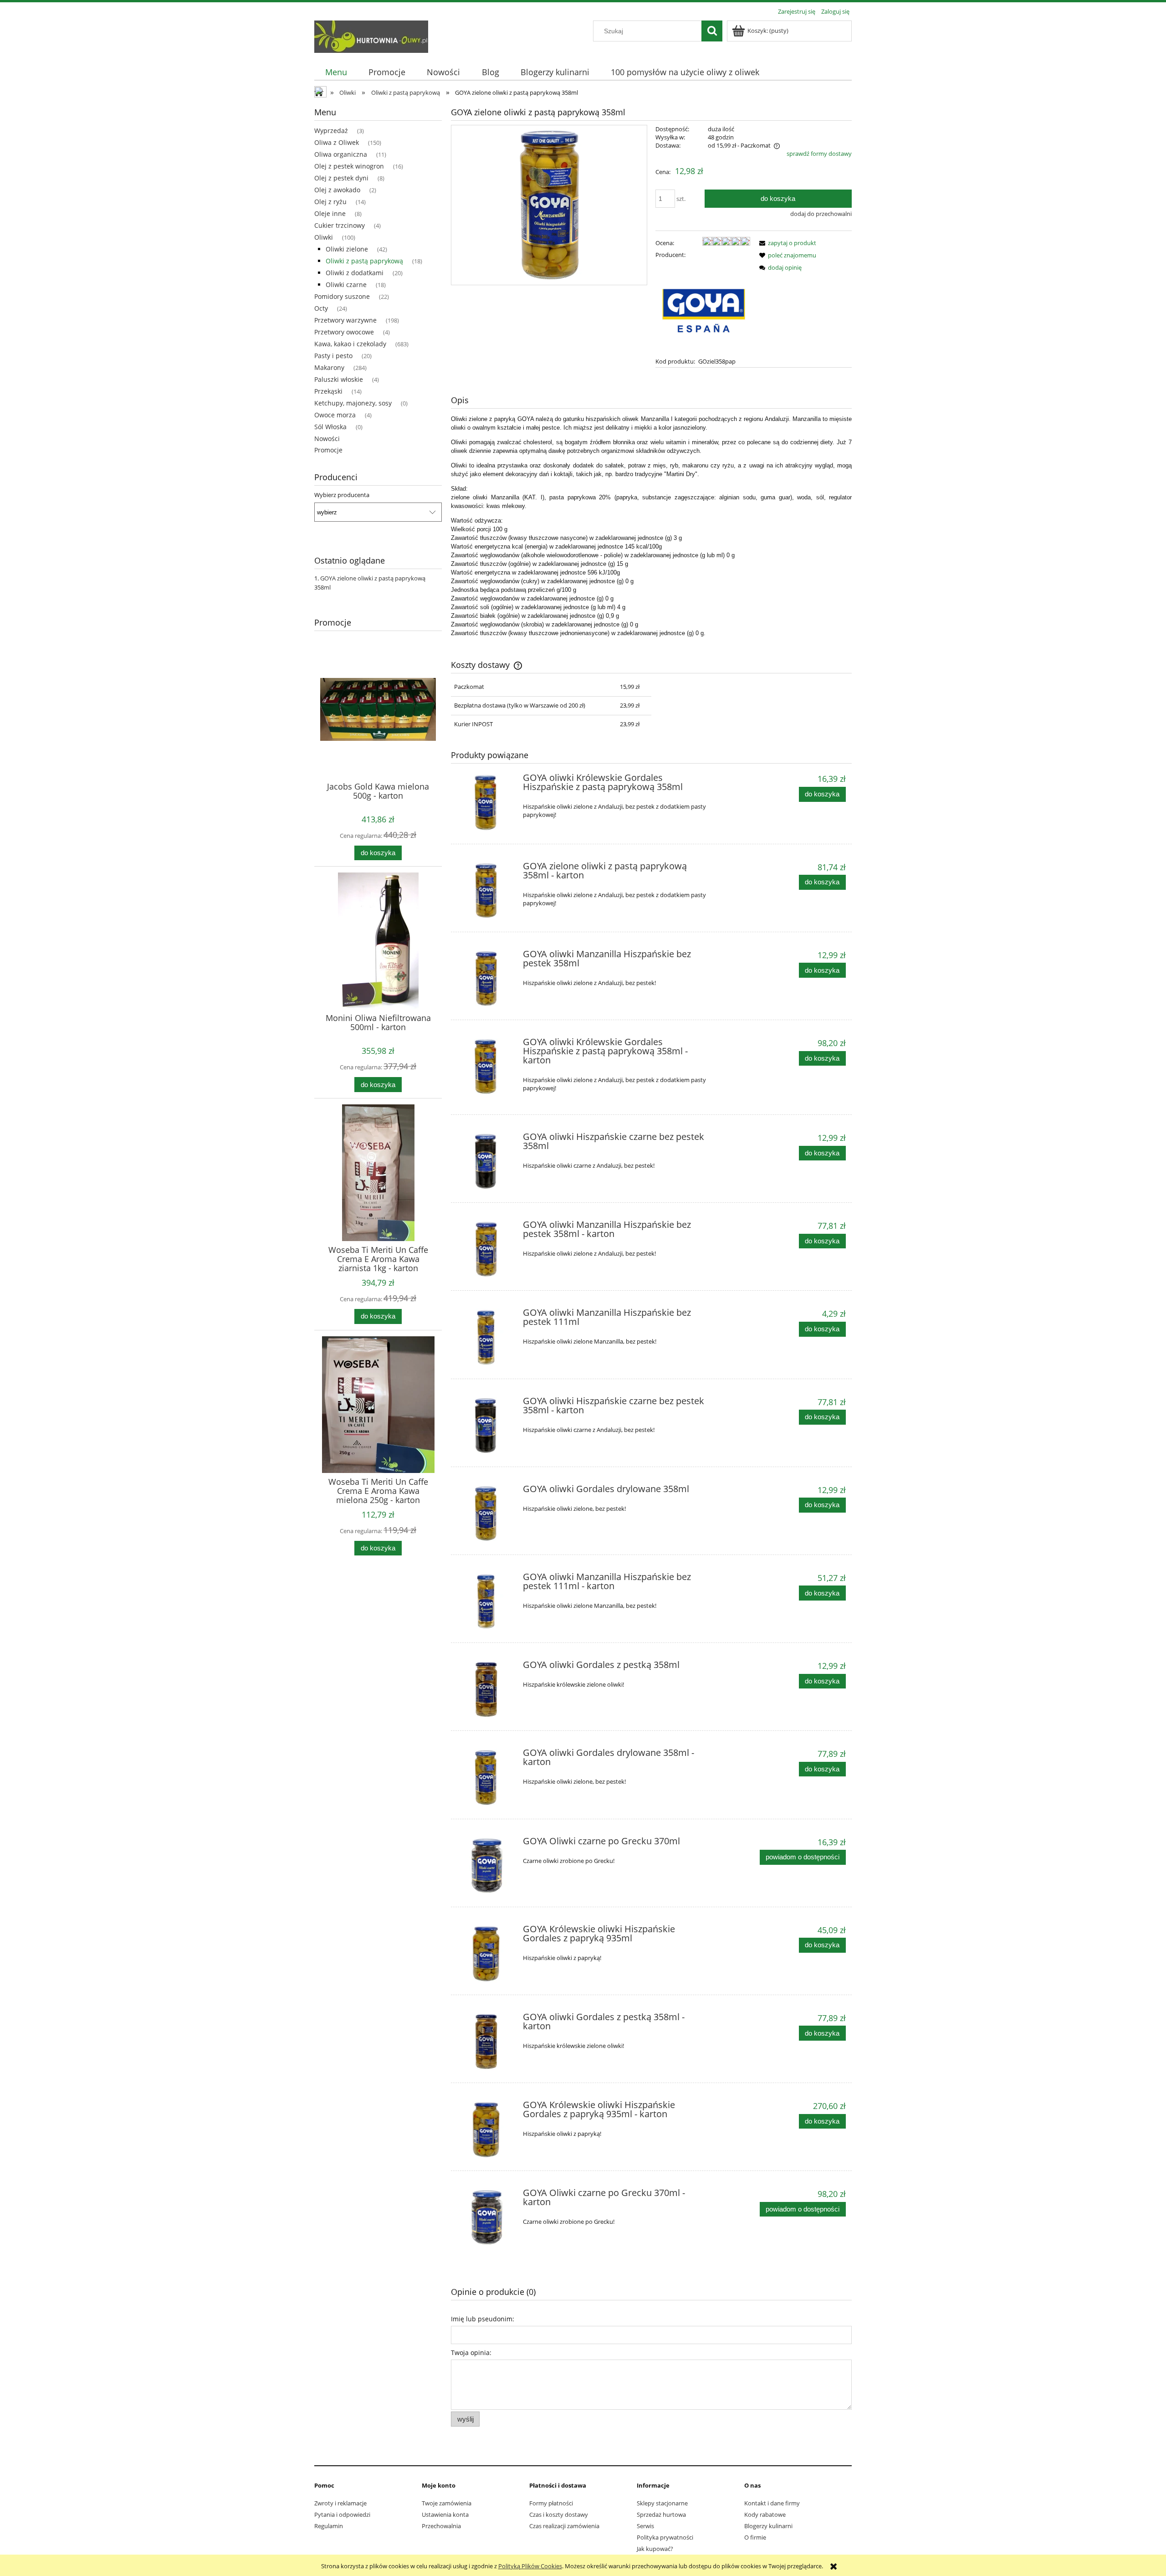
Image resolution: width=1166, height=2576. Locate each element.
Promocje (328, 450)
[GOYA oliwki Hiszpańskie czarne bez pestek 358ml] (486, 1162)
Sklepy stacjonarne (662, 2503)
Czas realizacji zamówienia (564, 2526)
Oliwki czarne (346, 285)
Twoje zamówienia (447, 2503)
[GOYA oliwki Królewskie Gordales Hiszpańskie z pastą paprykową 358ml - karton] (486, 1067)
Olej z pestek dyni (341, 178)
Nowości (327, 439)
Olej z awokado (337, 190)
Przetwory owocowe (344, 332)
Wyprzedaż (331, 131)
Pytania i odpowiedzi (342, 2514)
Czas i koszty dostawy (559, 2514)
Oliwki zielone (347, 249)
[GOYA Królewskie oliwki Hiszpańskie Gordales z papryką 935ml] (486, 1954)
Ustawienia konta (445, 2514)
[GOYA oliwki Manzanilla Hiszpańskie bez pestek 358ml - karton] (486, 1250)
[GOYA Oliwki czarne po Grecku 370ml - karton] (486, 2218)
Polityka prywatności (665, 2537)
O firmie (755, 2537)
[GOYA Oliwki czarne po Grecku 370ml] (486, 1866)
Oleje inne (330, 213)
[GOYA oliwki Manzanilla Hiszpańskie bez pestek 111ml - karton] (486, 1602)
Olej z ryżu (330, 202)
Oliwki (324, 237)
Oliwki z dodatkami (355, 273)
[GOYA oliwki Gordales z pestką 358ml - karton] (486, 2042)
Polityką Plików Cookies (530, 2566)
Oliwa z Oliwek (337, 142)
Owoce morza (335, 415)
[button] (786, 243)
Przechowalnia (441, 2526)
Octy (321, 308)
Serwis (645, 2526)
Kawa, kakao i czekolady (350, 344)
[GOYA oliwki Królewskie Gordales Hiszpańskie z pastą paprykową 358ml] (486, 803)
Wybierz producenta (342, 495)
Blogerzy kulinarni (768, 2526)
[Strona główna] (371, 35)
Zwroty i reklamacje (340, 2503)
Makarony (329, 367)
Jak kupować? (655, 2549)
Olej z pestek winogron (349, 166)
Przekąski (328, 391)
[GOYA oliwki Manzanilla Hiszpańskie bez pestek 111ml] (486, 1337)
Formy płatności (551, 2503)
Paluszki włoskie (339, 379)
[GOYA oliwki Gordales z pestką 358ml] (486, 1690)
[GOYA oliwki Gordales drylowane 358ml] (486, 1514)
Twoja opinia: (471, 2353)
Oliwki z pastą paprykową (364, 261)
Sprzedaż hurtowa (661, 2514)
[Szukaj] (712, 31)
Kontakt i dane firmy (772, 2503)
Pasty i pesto (333, 356)
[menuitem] (336, 72)
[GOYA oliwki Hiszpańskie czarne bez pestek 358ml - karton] (486, 1426)
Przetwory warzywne (345, 320)
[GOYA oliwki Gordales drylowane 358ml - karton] (486, 1778)
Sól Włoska (330, 427)
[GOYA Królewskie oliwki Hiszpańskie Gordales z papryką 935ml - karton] (486, 2130)
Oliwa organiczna (341, 154)
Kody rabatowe (765, 2514)
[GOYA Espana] (703, 307)
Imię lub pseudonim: (483, 2319)
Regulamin (329, 2526)
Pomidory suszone (342, 296)
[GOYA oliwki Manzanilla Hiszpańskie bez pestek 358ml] (486, 979)
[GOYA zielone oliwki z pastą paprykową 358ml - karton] (486, 891)
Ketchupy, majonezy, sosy (353, 403)
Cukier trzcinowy (340, 225)
